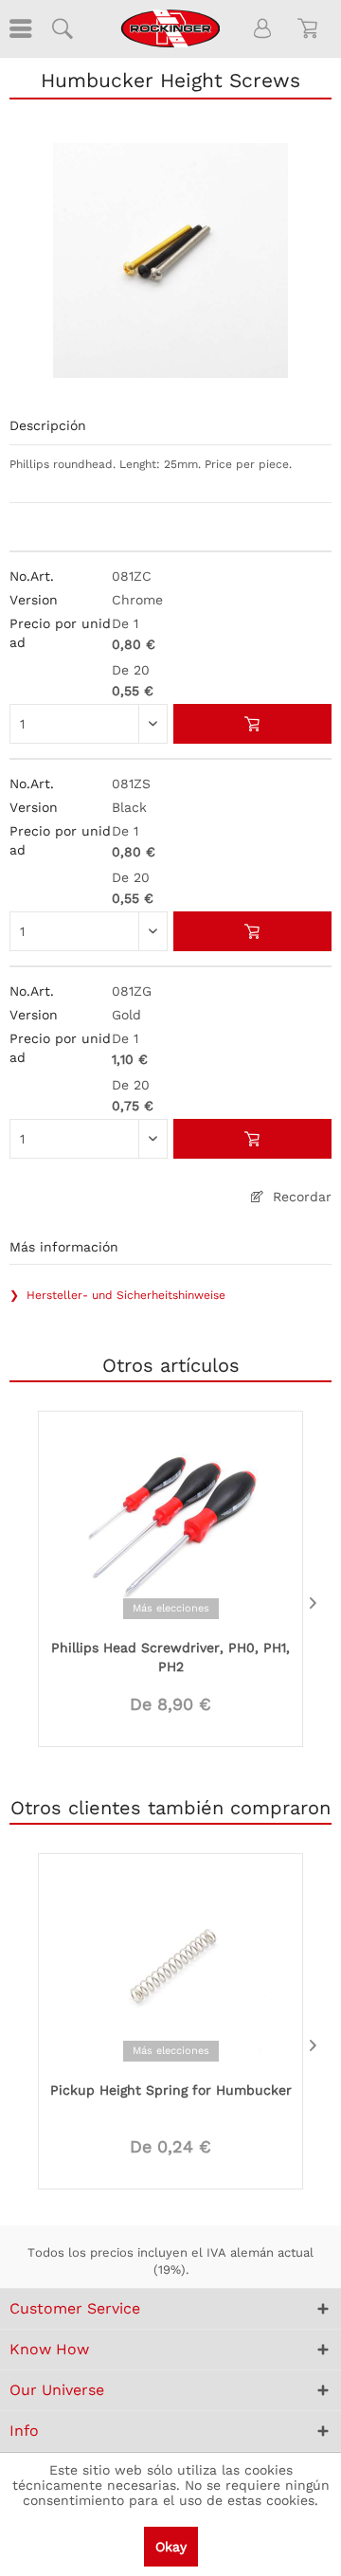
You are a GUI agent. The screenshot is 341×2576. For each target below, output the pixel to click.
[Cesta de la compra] (311, 28)
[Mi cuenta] (263, 28)
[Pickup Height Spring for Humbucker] (170, 1966)
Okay (171, 2547)
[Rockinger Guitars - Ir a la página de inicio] (170, 28)
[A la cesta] (252, 724)
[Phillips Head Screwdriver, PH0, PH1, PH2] (170, 1523)
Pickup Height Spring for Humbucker (171, 2090)
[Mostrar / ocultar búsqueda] (62, 28)
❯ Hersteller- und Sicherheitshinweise (117, 1295)
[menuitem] (19, 28)
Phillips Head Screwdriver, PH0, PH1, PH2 (170, 1657)
